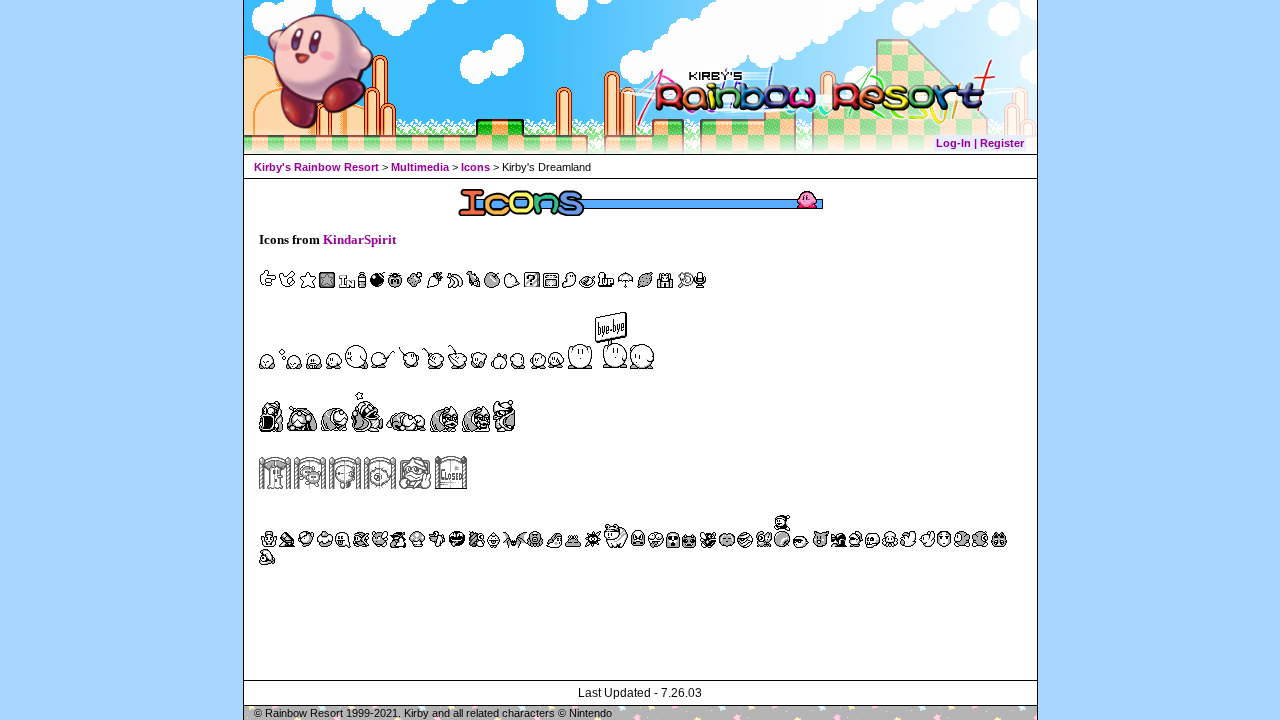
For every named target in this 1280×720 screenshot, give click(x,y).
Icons (475, 167)
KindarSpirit (359, 239)
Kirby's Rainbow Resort (316, 167)
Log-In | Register (980, 143)
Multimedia (420, 167)
